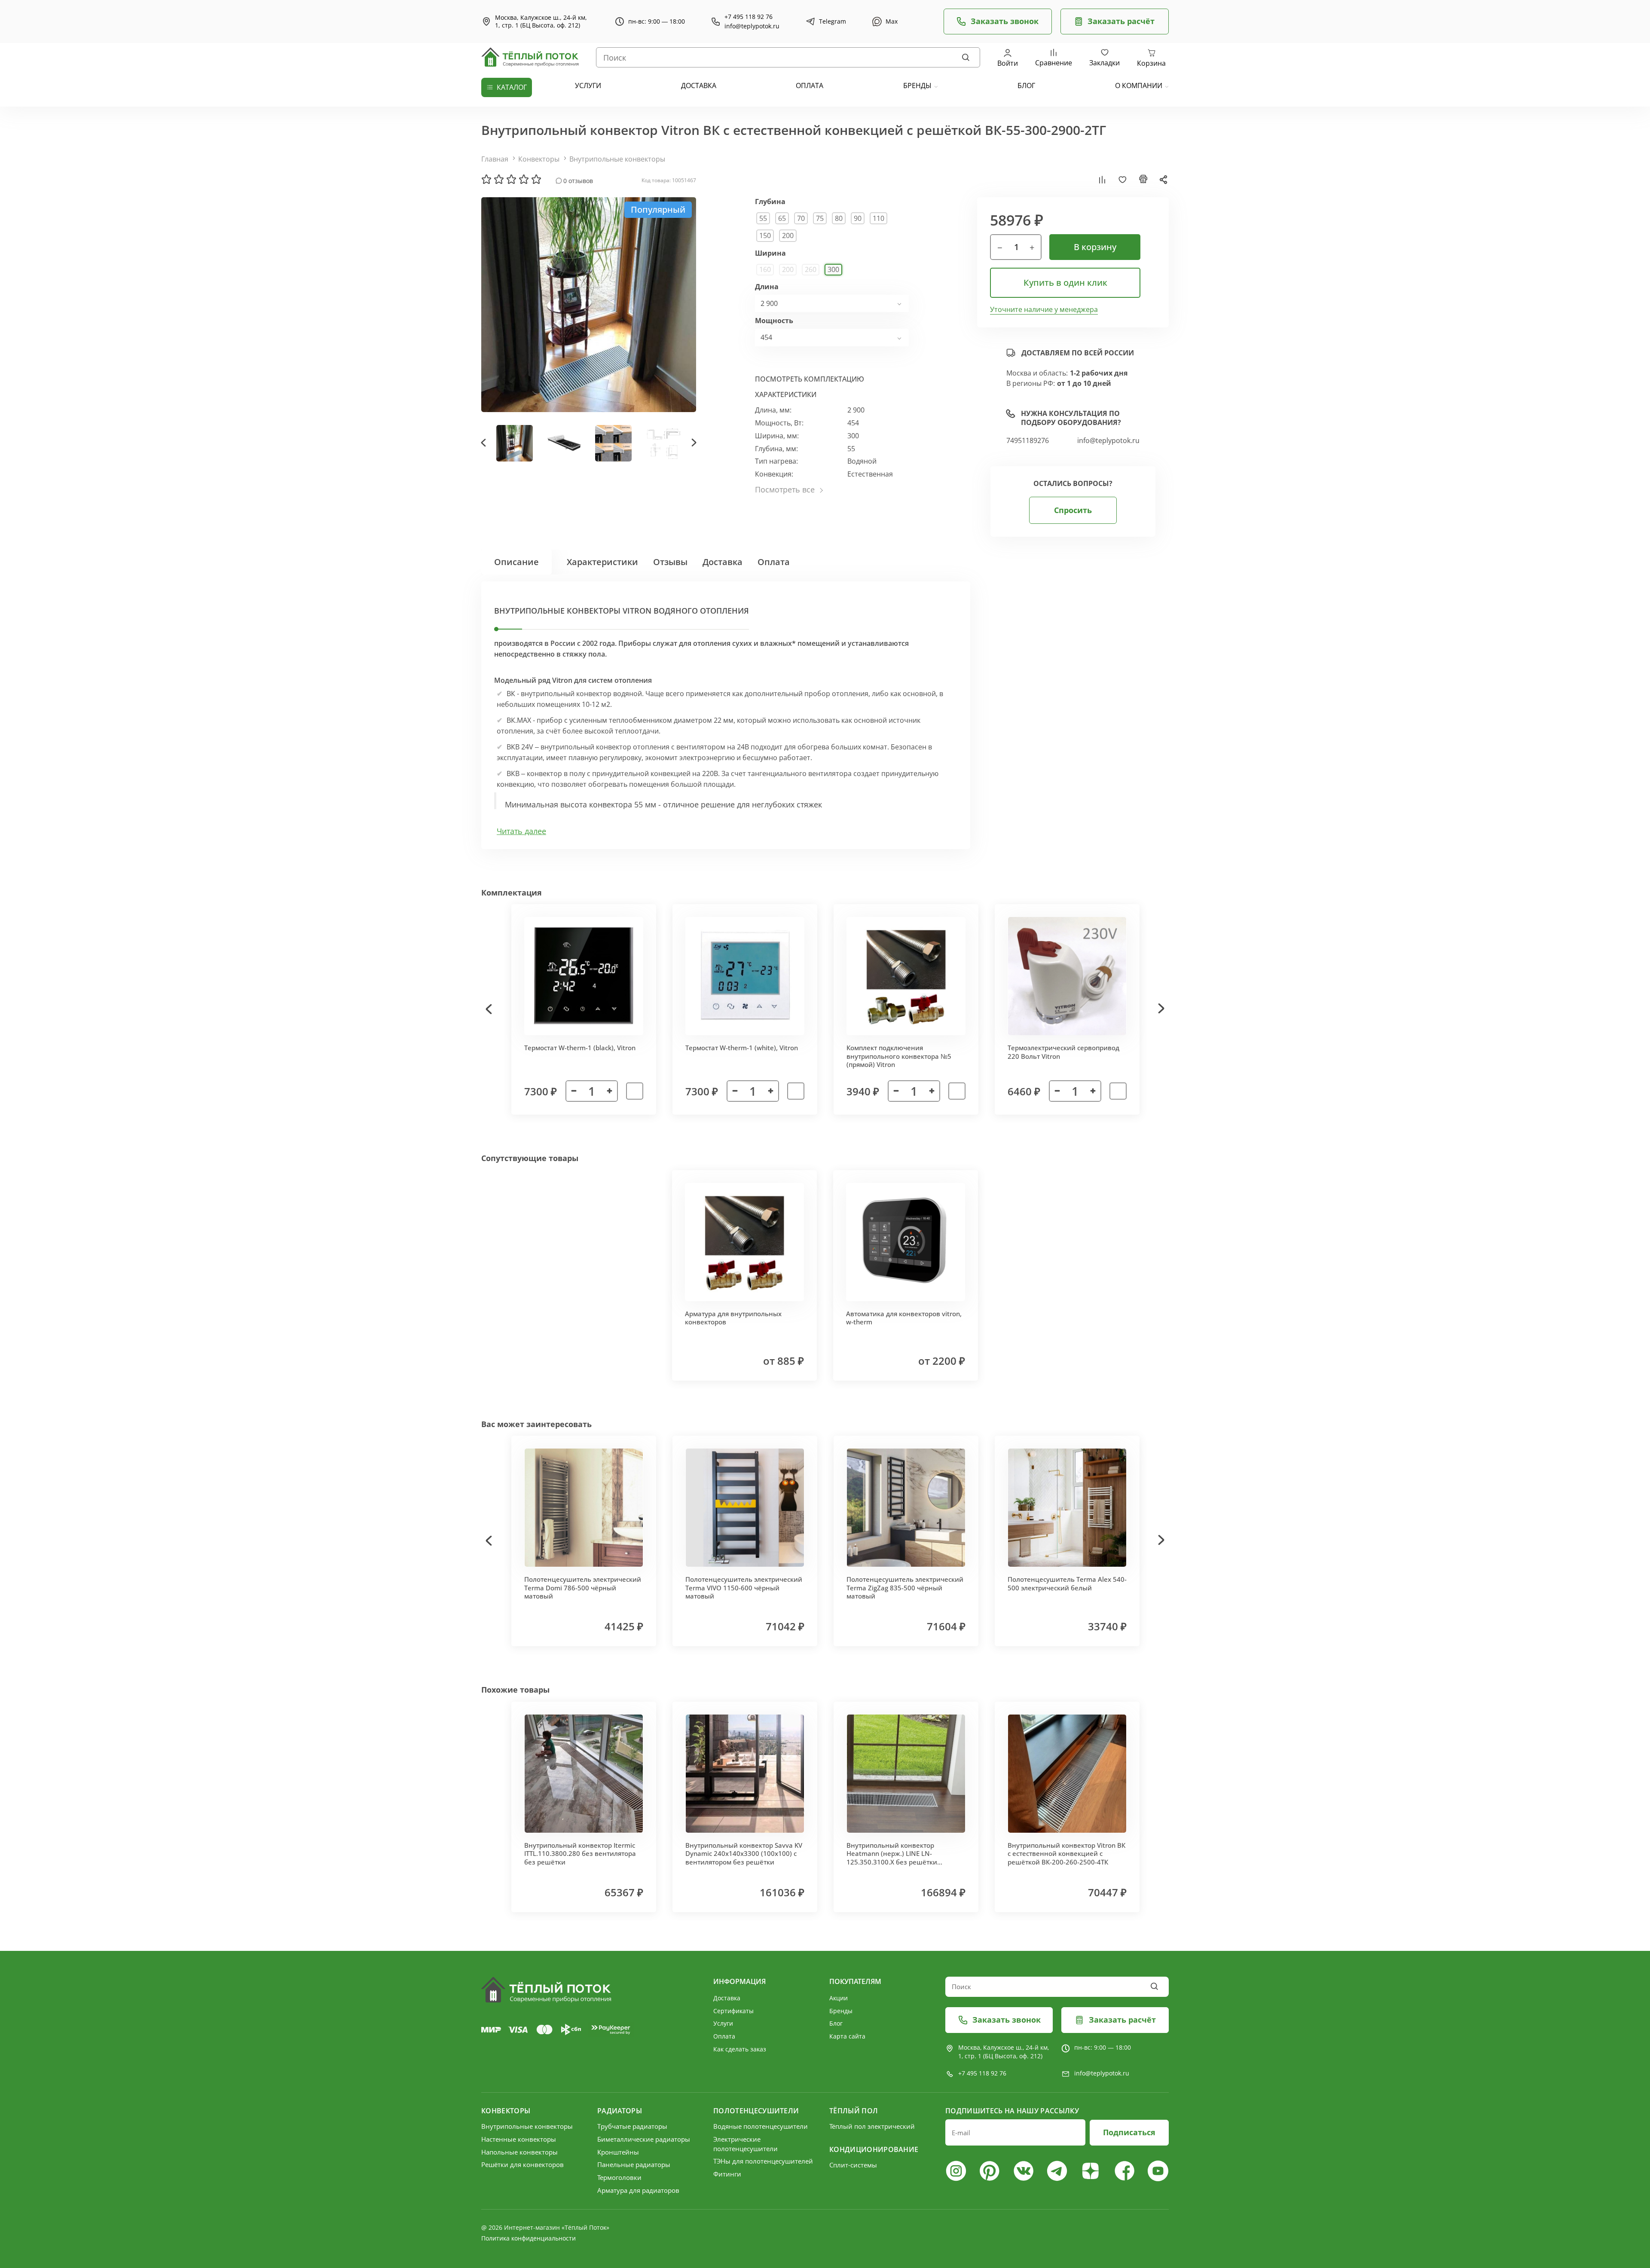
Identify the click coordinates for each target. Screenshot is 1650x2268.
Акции (839, 1998)
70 (801, 218)
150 (765, 235)
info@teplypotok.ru (752, 26)
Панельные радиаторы (634, 2164)
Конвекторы (539, 159)
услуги (588, 86)
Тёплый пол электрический (872, 2126)
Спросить (1073, 510)
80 (839, 218)
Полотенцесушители (756, 2111)
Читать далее (521, 831)
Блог (836, 2023)
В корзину (1095, 247)
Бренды (917, 86)
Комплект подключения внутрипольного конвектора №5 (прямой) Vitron (899, 1056)
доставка (699, 86)
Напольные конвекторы (519, 2152)
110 (878, 218)
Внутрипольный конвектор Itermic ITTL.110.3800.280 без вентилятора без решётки (580, 1854)
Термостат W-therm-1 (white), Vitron (742, 1048)
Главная (495, 159)
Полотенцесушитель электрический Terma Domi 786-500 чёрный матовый (583, 1588)
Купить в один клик (1065, 283)
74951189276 (1028, 441)
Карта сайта (847, 2036)
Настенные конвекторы (519, 2139)
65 (782, 218)
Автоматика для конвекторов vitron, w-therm (904, 1318)
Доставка (723, 562)
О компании (1139, 86)
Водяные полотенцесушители (761, 2126)
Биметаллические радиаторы (644, 2139)
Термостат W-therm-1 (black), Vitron (580, 1048)
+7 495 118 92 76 (749, 17)
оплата (810, 86)
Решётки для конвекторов (522, 2164)
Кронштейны (618, 2152)
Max (892, 21)
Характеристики (602, 562)
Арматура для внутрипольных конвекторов (733, 1318)
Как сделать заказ (740, 2049)
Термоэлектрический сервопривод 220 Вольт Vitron (1063, 1052)
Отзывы (670, 562)
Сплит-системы (853, 2165)
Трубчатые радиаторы (632, 2126)
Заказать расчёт (1121, 21)
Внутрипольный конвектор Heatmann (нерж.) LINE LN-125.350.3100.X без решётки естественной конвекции (892, 1858)
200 (788, 235)
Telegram (833, 21)
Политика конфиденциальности (529, 2238)
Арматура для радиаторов (638, 2190)
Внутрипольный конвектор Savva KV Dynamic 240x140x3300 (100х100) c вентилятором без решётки (744, 1854)
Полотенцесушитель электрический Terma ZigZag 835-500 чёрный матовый (905, 1588)
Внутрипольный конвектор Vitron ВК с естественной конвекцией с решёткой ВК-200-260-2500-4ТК (1066, 1854)
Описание (516, 562)
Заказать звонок (1005, 21)
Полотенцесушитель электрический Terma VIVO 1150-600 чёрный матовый (744, 1588)
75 (820, 218)
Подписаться (1129, 2132)
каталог (512, 87)
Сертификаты (733, 2011)
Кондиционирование (874, 2149)
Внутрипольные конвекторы (617, 159)
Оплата (774, 562)
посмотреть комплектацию (810, 379)
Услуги (723, 2023)
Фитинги (727, 2174)
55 (763, 218)
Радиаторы (620, 2111)
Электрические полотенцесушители (746, 2144)
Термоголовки (619, 2177)
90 (858, 218)
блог (1026, 86)
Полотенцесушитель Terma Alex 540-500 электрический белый (1067, 1583)
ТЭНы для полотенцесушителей (763, 2161)
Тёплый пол (854, 2111)
